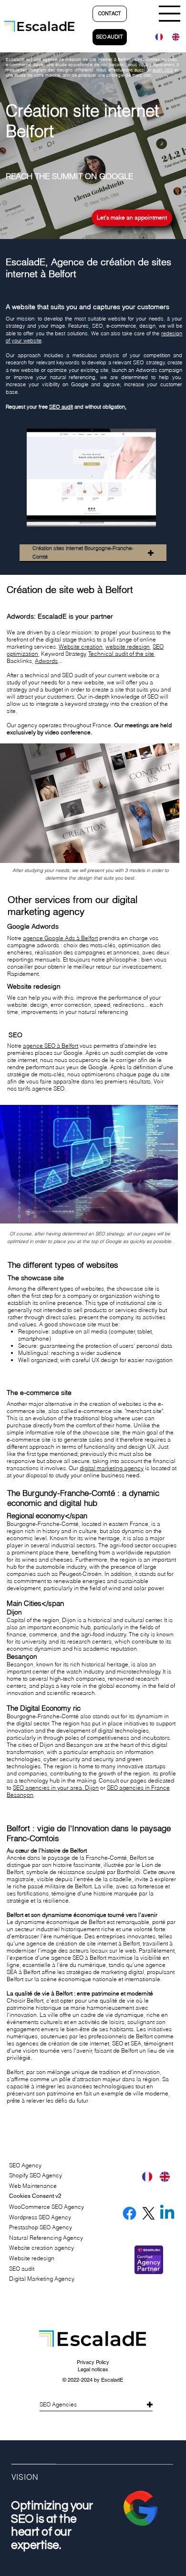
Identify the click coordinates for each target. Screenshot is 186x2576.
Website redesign (32, 2258)
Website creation (81, 647)
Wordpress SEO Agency (40, 2217)
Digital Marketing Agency (42, 2279)
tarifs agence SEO (41, 1088)
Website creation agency (41, 2248)
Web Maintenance (33, 2186)
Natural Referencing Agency (46, 2238)
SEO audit (61, 407)
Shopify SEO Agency (36, 2175)
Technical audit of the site (121, 654)
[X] (149, 2213)
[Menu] (170, 14)
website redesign (128, 647)
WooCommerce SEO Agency (46, 2207)
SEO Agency (25, 2165)
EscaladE (112, 2380)
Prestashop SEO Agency (41, 2227)
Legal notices (93, 2369)
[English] (173, 37)
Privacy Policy (93, 2362)
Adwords (46, 661)
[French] (156, 37)
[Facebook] (129, 2213)
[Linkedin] (167, 2213)
